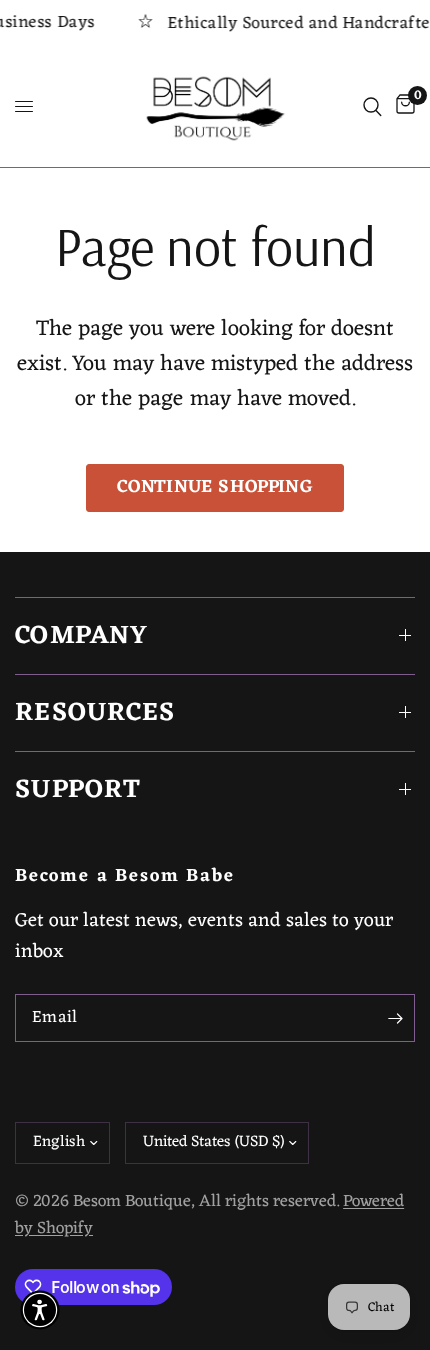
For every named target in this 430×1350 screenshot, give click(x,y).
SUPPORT (78, 790)
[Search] (372, 107)
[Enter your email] (395, 1018)
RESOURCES (95, 713)
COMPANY (81, 636)
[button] (40, 1310)
